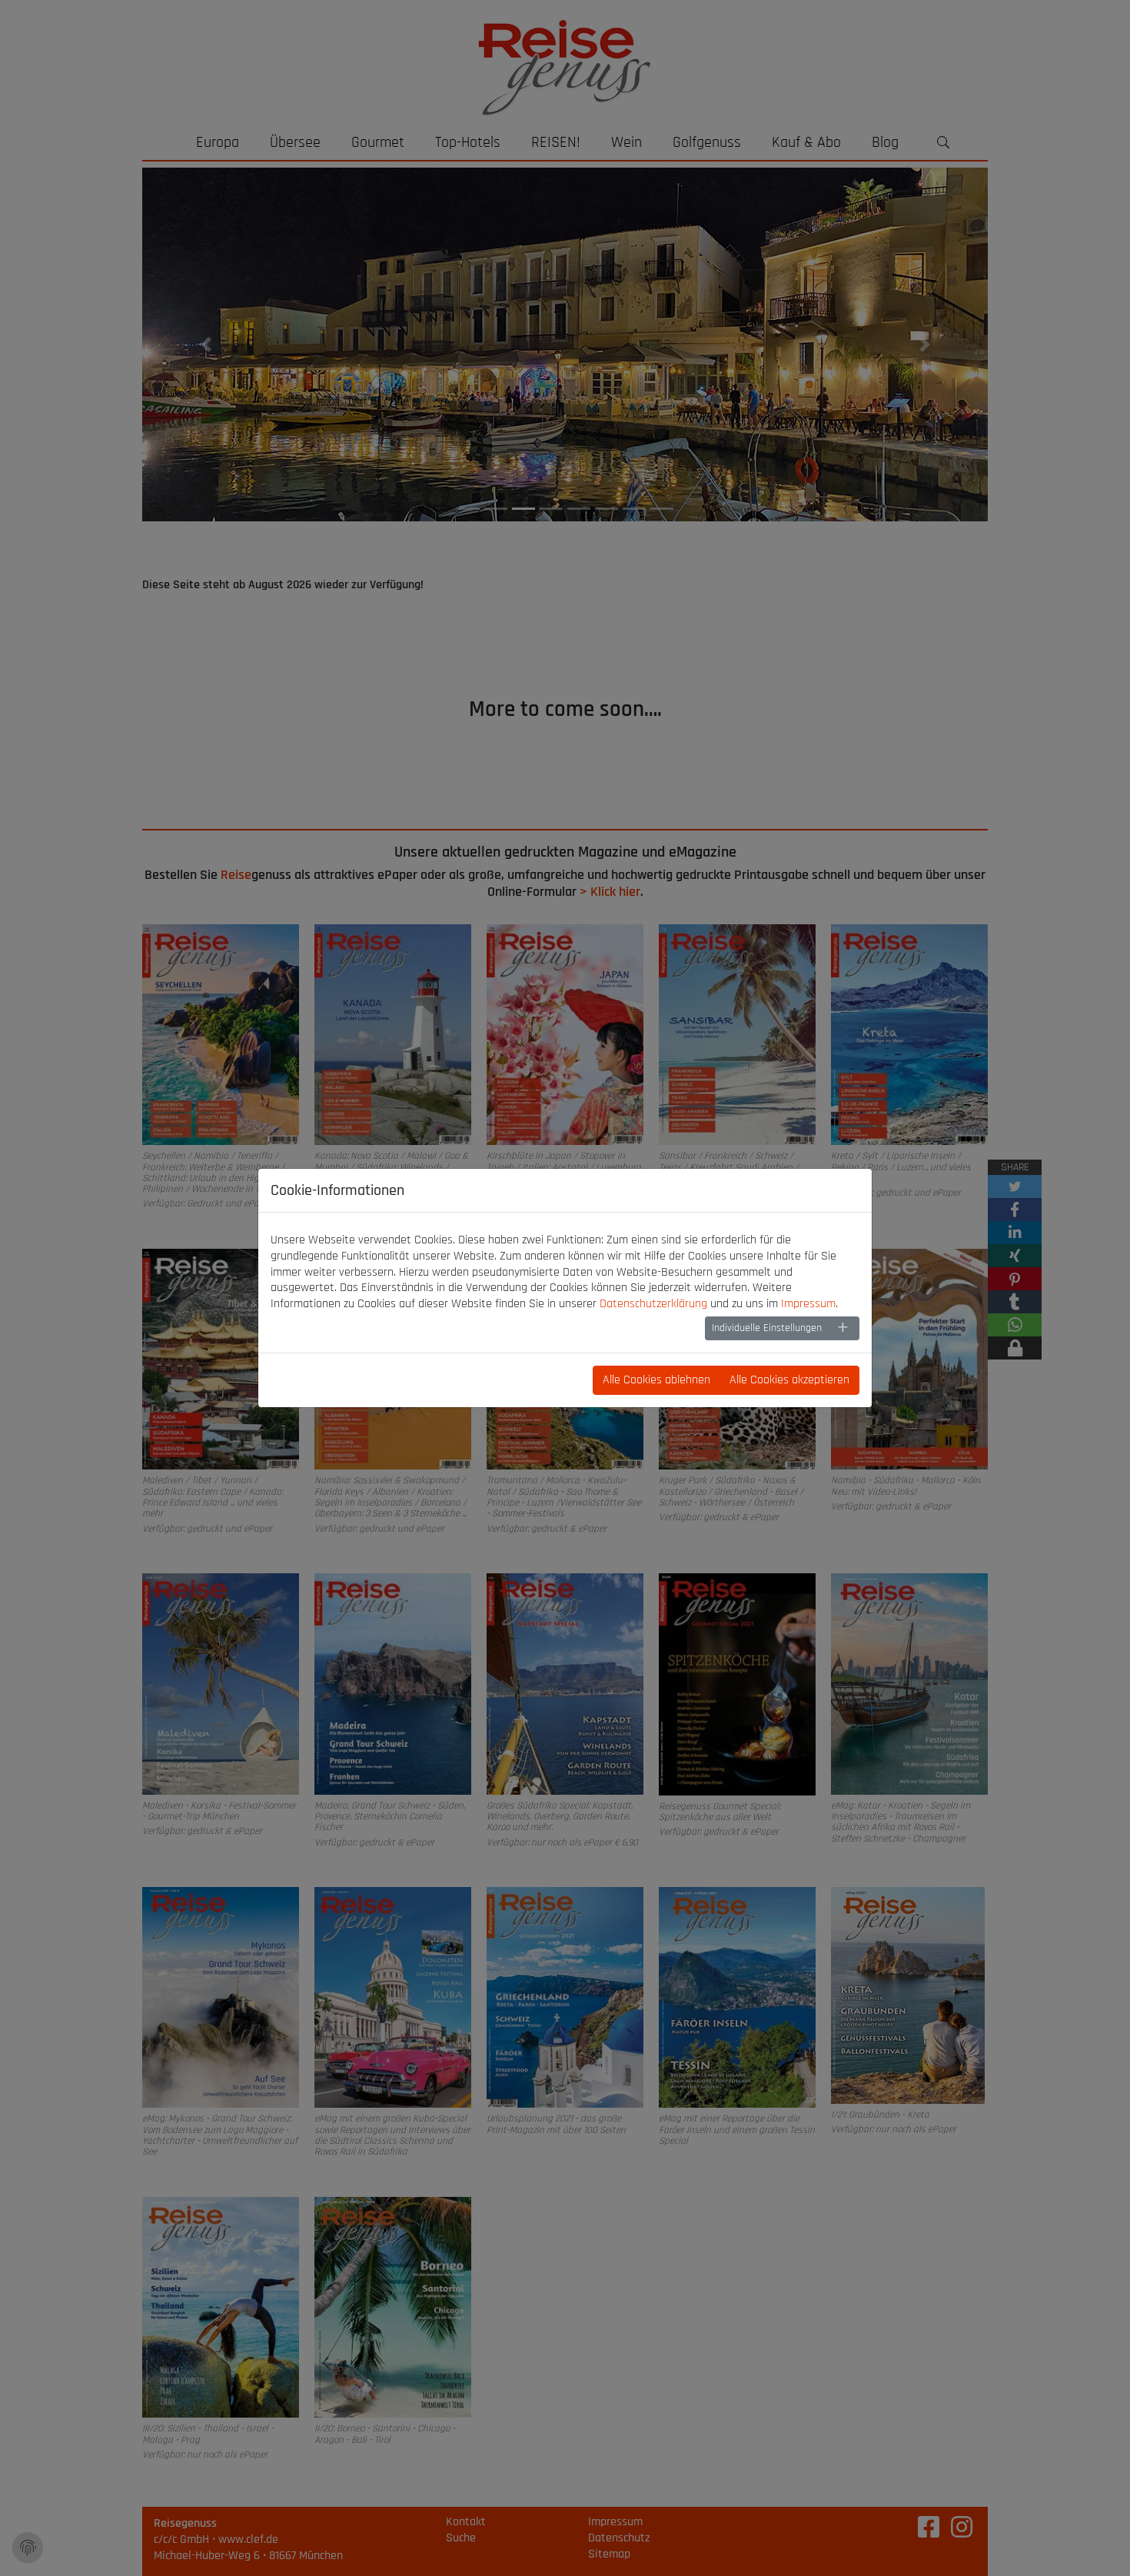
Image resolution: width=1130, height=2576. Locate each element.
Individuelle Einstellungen (767, 1328)
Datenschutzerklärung (653, 1304)
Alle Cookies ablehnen (656, 1380)
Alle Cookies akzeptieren (789, 1380)
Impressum (808, 1304)
